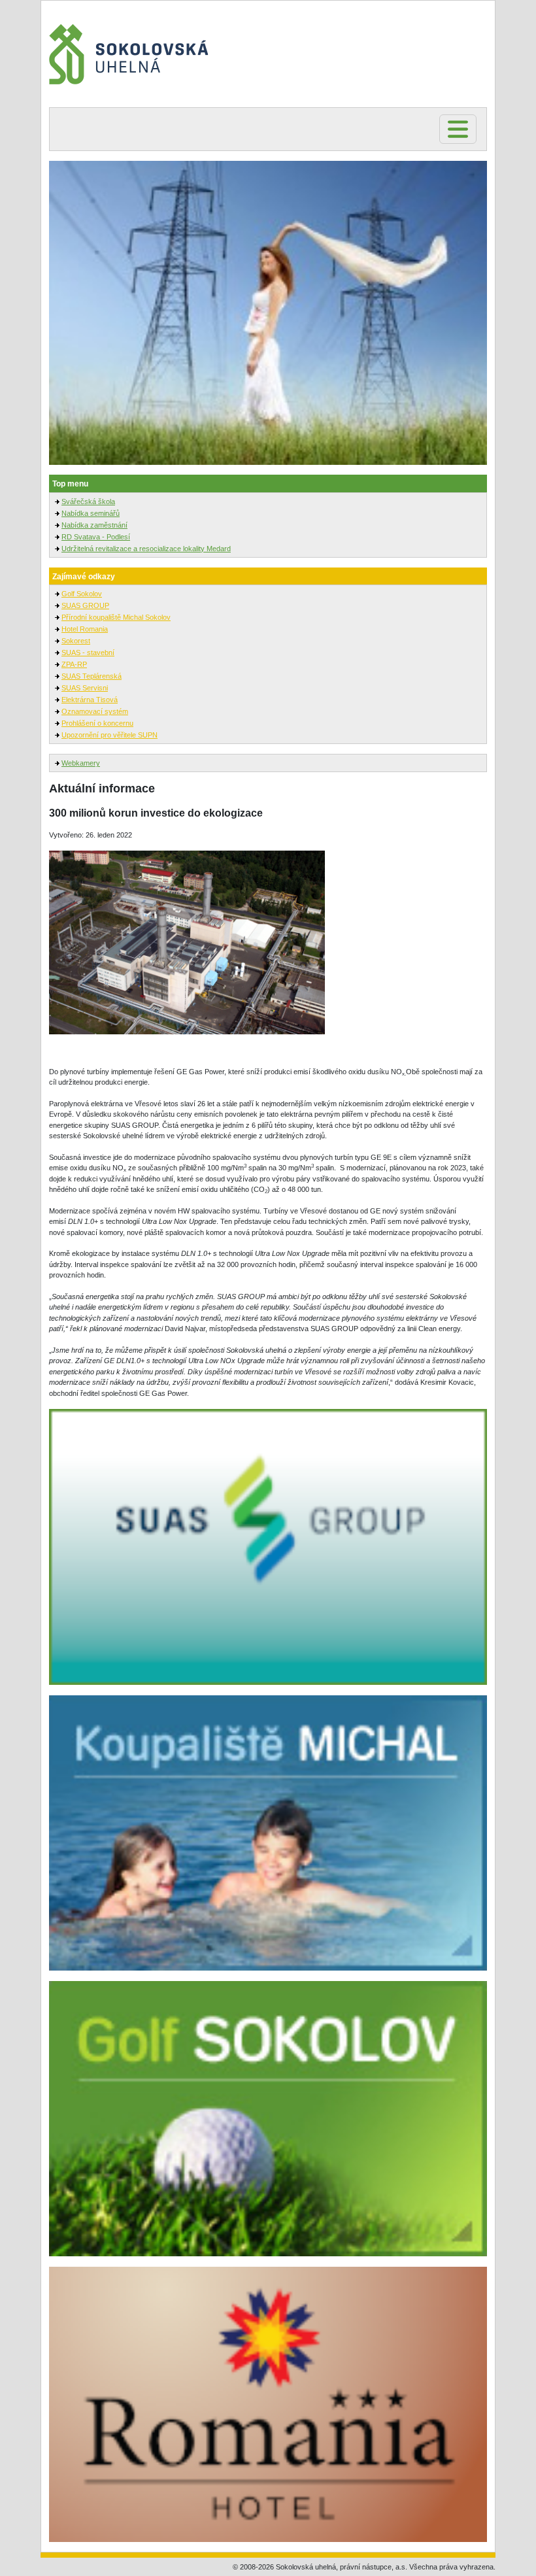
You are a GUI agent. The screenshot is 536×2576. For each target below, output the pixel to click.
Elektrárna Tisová (90, 700)
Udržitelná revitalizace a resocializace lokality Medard (146, 549)
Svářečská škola (88, 501)
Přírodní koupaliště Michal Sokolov (116, 617)
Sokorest (76, 641)
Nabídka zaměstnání (94, 525)
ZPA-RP (74, 664)
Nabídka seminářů (91, 513)
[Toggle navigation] (458, 129)
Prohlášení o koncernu (97, 723)
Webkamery (81, 763)
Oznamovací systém (95, 711)
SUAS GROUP (85, 605)
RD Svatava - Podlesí (96, 537)
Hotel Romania (85, 629)
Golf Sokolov (82, 594)
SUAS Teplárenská (92, 676)
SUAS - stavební (88, 652)
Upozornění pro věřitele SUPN (109, 735)
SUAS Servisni (85, 688)
